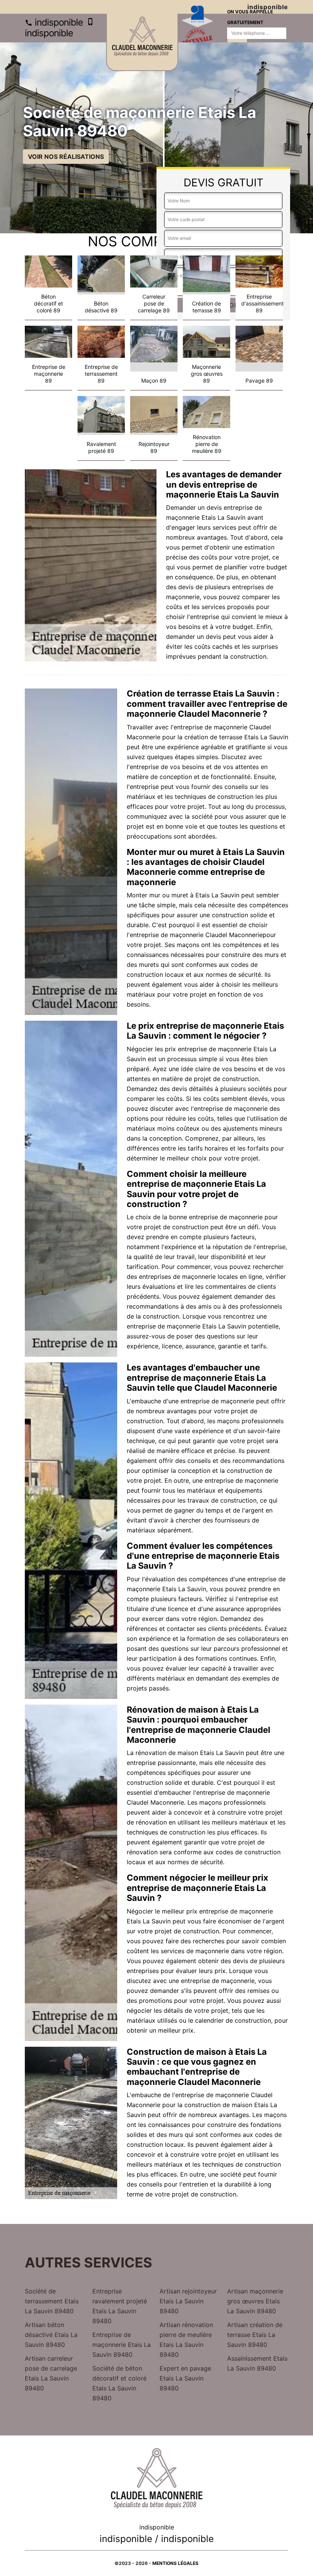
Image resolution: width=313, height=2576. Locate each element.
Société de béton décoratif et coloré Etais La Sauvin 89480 (119, 2383)
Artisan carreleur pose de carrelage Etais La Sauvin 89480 (51, 2373)
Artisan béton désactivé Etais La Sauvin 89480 (51, 2335)
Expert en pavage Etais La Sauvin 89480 (185, 2378)
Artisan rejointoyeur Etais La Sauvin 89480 (188, 2301)
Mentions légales (175, 2563)
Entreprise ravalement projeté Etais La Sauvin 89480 (120, 2306)
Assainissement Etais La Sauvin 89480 (257, 2363)
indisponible (58, 22)
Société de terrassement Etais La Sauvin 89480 (52, 2301)
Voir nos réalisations (66, 157)
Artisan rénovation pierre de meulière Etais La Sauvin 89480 (186, 2340)
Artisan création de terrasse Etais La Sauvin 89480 (255, 2335)
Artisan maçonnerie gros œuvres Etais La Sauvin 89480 (255, 2301)
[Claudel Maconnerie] (142, 42)
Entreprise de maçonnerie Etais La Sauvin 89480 (122, 2345)
